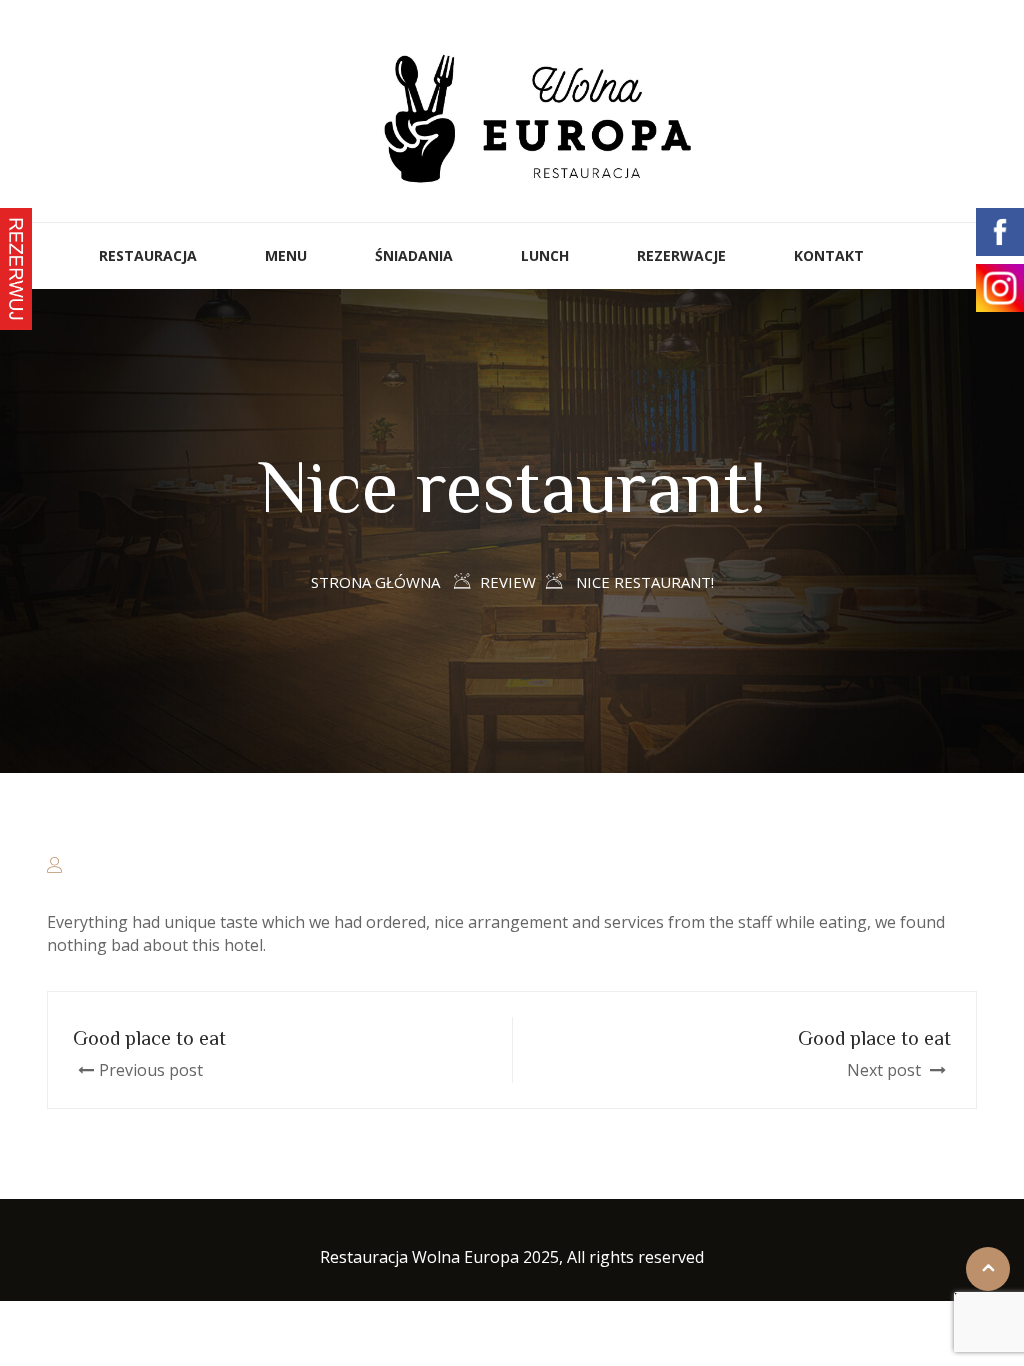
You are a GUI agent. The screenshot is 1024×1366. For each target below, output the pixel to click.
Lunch (545, 255)
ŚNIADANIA (414, 255)
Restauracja (148, 255)
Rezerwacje (681, 255)
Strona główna (375, 582)
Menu (286, 255)
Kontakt (829, 255)
